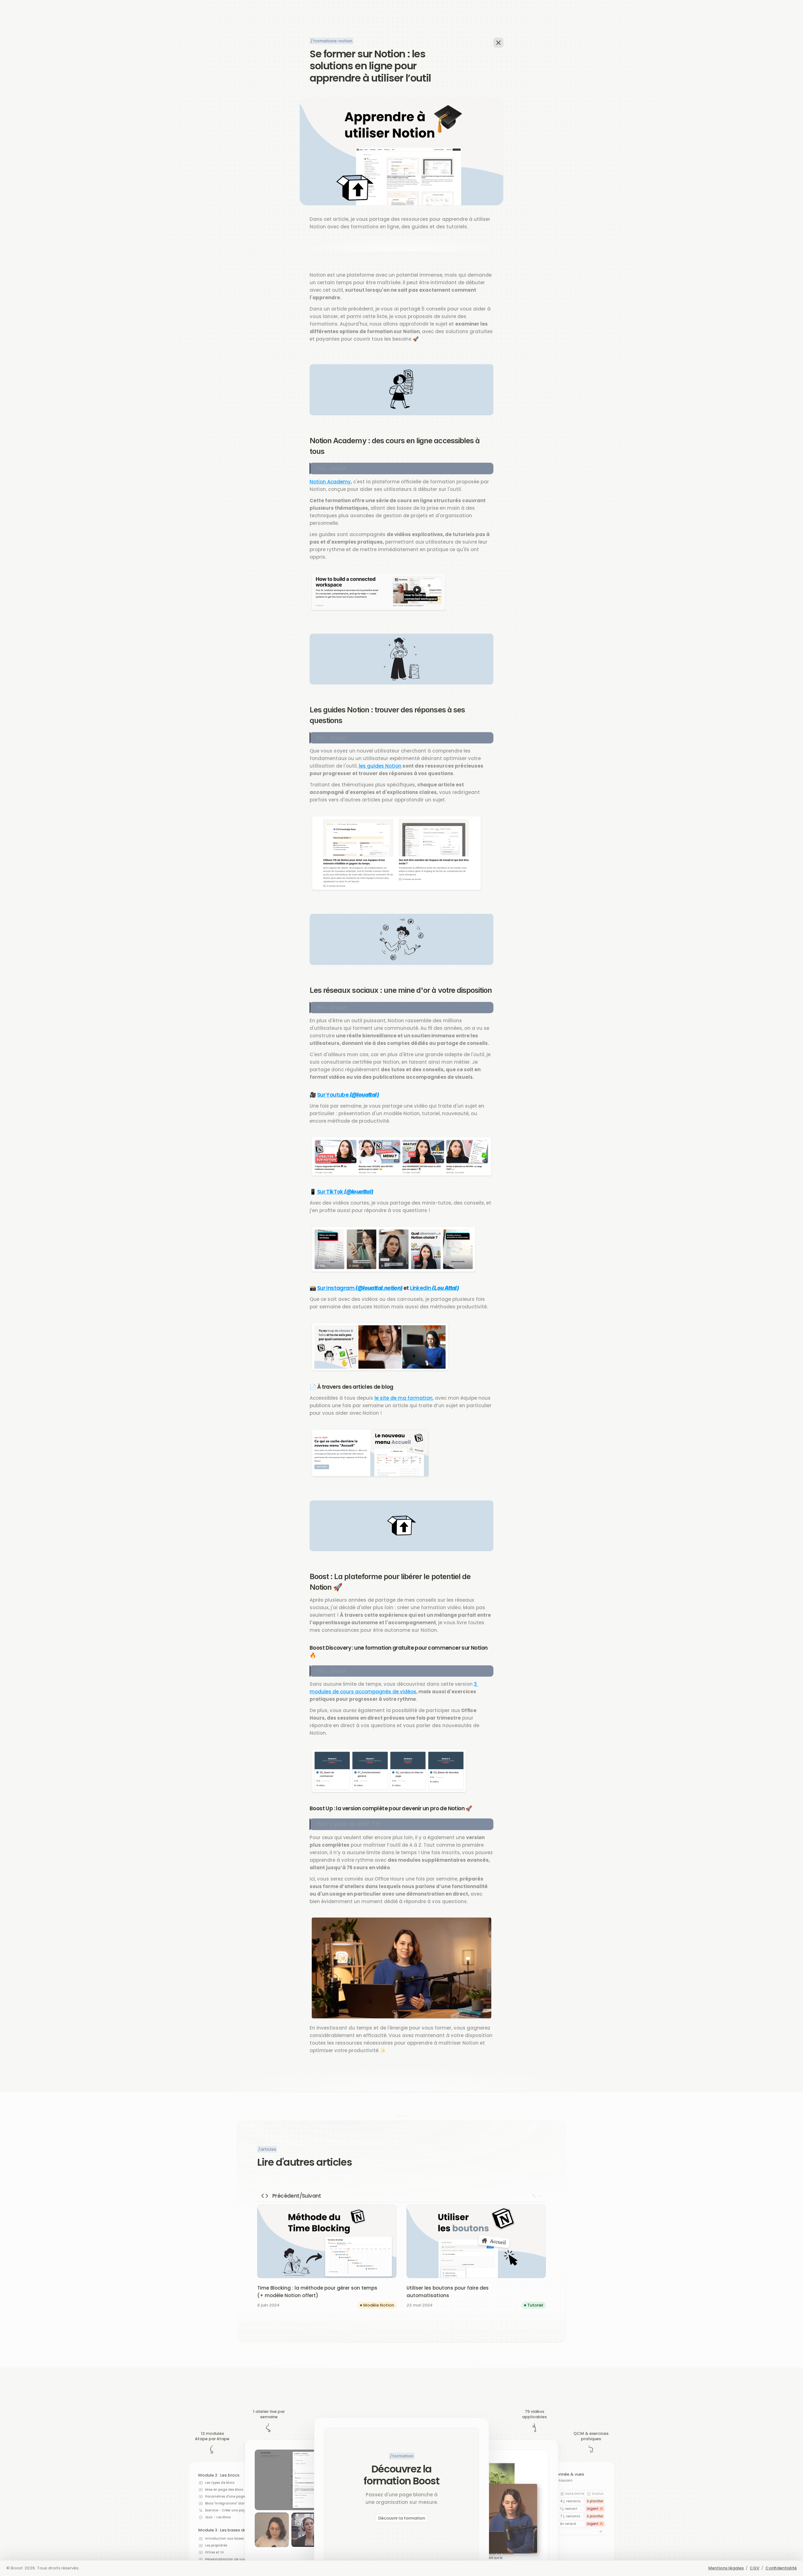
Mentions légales (726, 2568)
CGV (755, 2568)
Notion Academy (330, 482)
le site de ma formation (404, 1398)
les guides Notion (380, 766)
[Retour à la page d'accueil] (498, 43)
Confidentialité (781, 2568)
